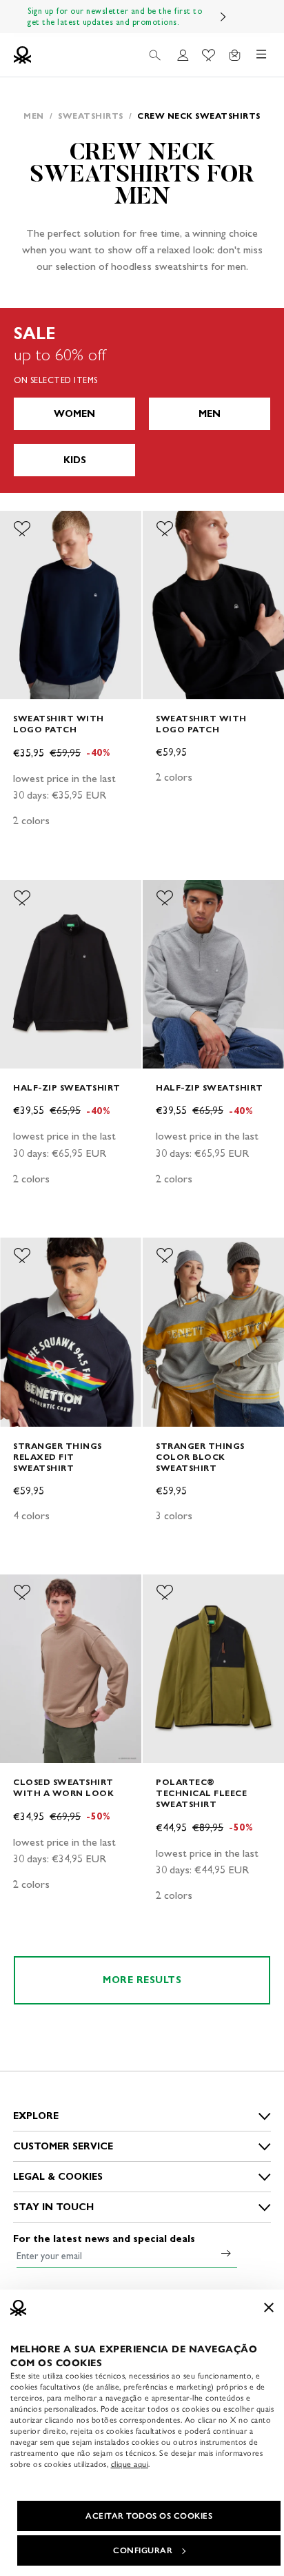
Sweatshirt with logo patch (59, 724)
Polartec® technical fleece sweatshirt (201, 1793)
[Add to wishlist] (22, 529)
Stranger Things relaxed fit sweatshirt (58, 1457)
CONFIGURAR (143, 2550)
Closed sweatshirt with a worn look (63, 1787)
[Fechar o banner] (269, 2307)
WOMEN (74, 414)
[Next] (223, 17)
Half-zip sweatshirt (67, 1087)
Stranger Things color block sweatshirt (200, 1457)
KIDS (75, 460)
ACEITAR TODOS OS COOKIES (149, 2516)
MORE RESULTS (142, 1980)
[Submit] (226, 2253)
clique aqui (130, 2464)
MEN (210, 414)
